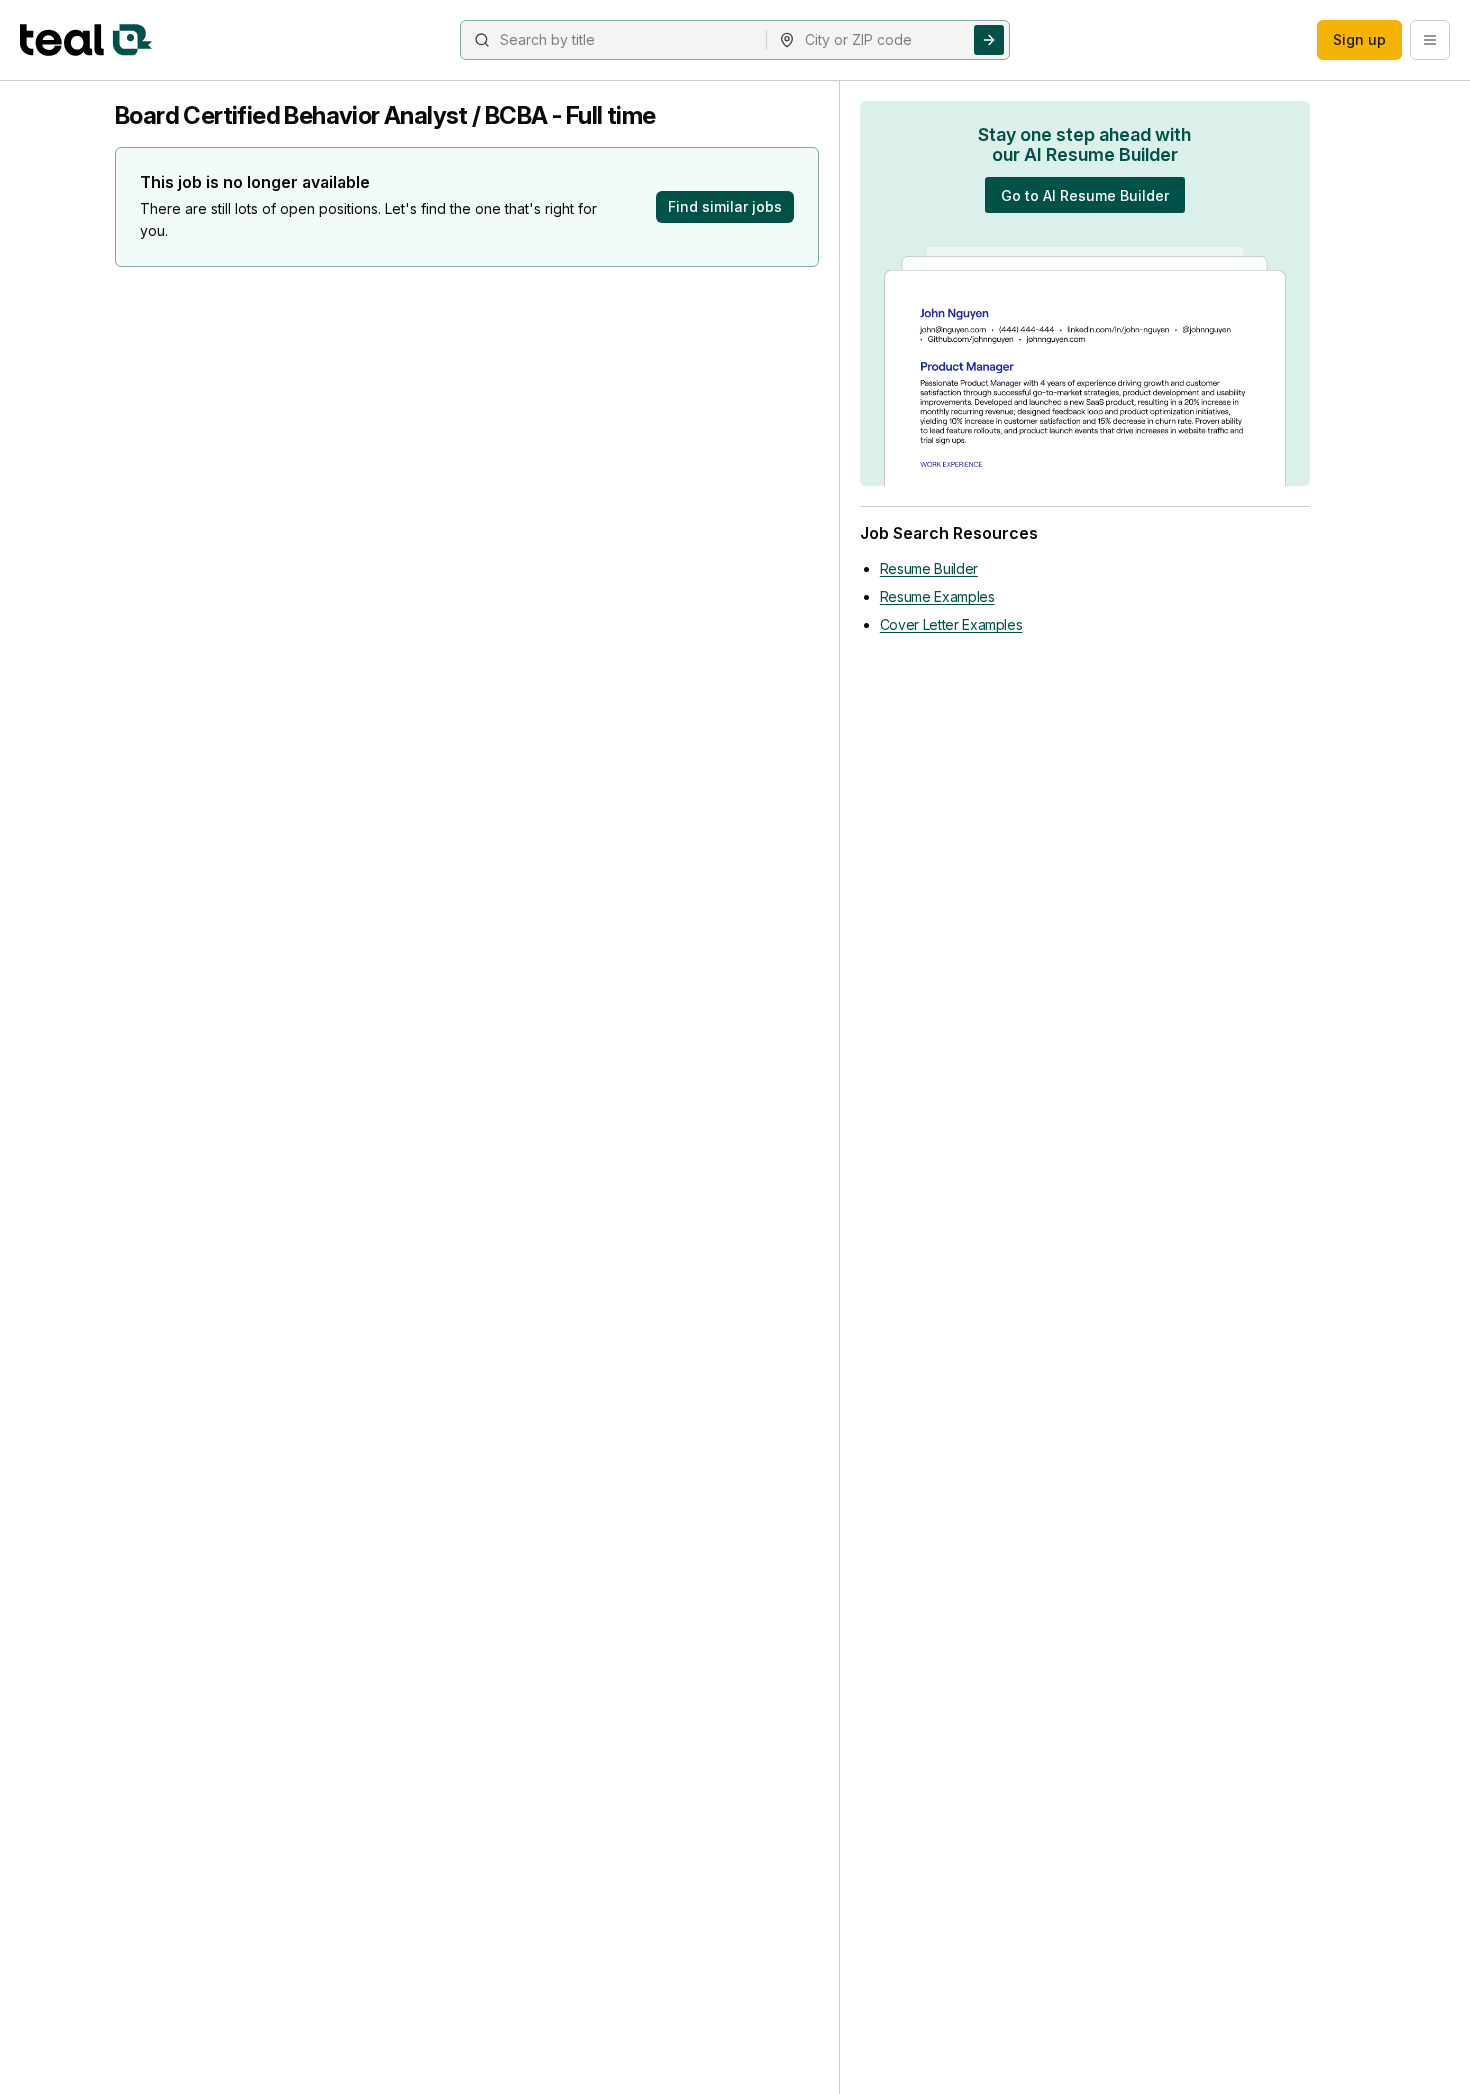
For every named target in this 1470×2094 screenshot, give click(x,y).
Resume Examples (937, 596)
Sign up (1359, 39)
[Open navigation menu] (1430, 40)
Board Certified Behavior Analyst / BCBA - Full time (385, 115)
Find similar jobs (725, 206)
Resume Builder (929, 568)
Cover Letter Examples (951, 624)
